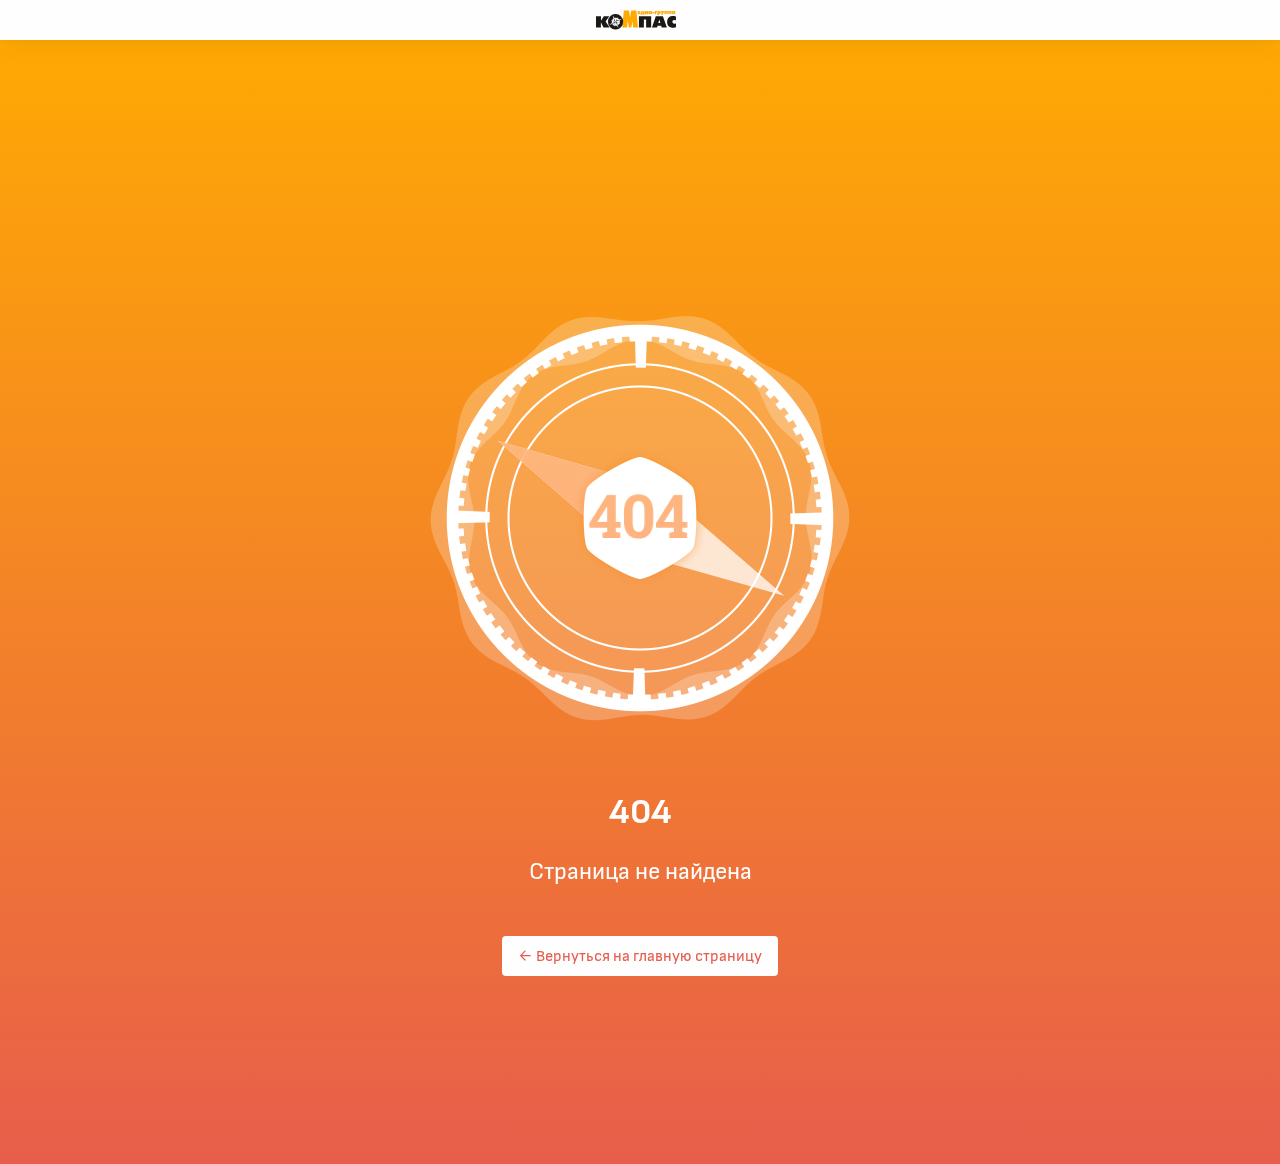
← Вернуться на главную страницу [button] (640, 956)
